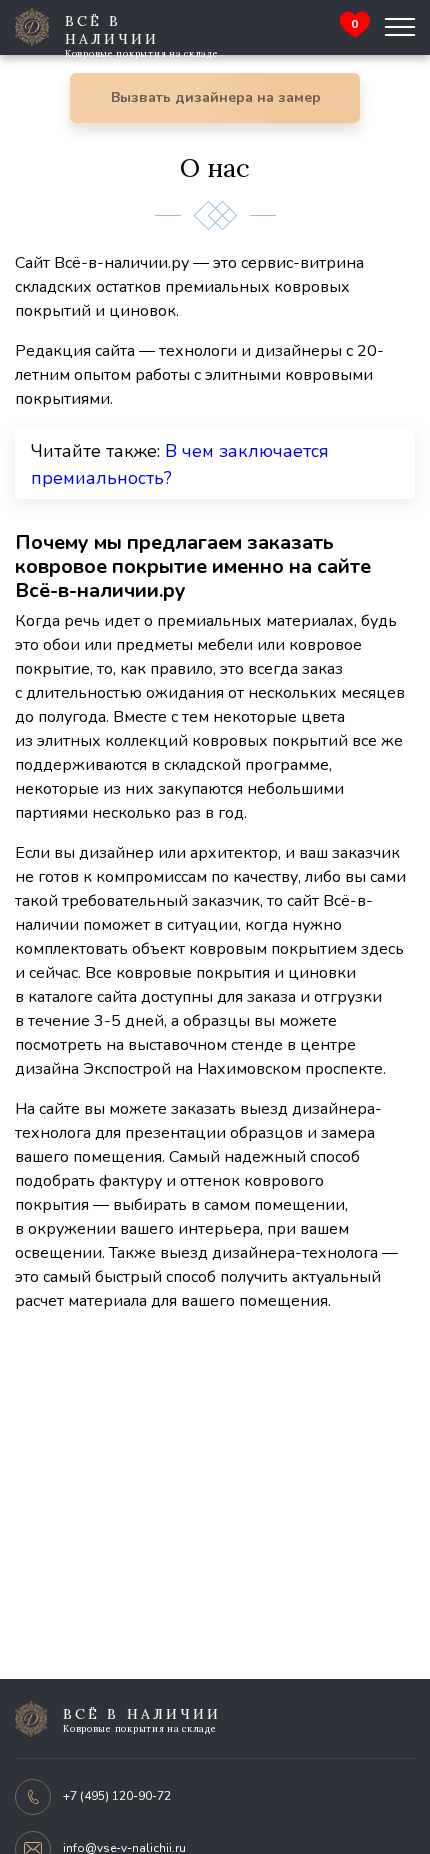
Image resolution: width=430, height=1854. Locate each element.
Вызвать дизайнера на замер (216, 97)
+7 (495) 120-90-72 (117, 1796)
